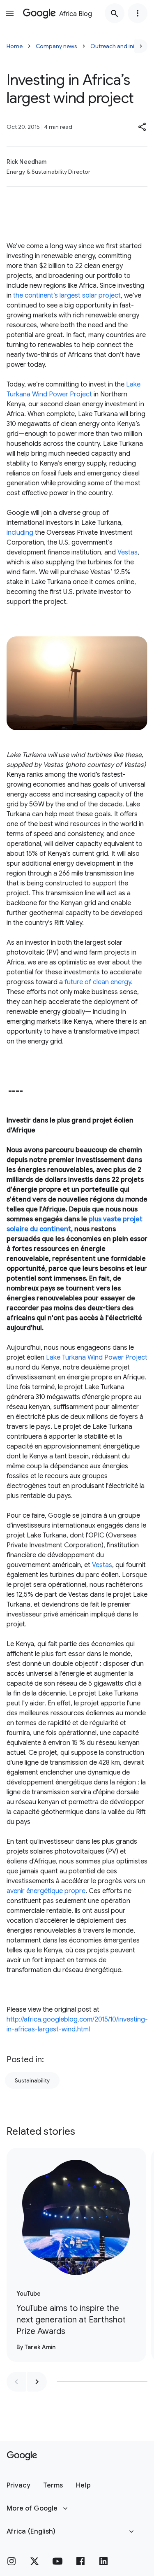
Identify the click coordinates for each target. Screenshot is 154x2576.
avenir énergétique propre (46, 1891)
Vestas (128, 552)
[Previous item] (16, 2382)
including (20, 533)
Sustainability (32, 2080)
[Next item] (37, 2382)
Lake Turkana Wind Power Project (97, 1358)
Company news (56, 46)
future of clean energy (98, 982)
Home (15, 46)
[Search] (115, 13)
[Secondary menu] (138, 13)
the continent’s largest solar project (67, 296)
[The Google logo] (22, 2456)
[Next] (141, 46)
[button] (143, 127)
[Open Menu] (10, 13)
